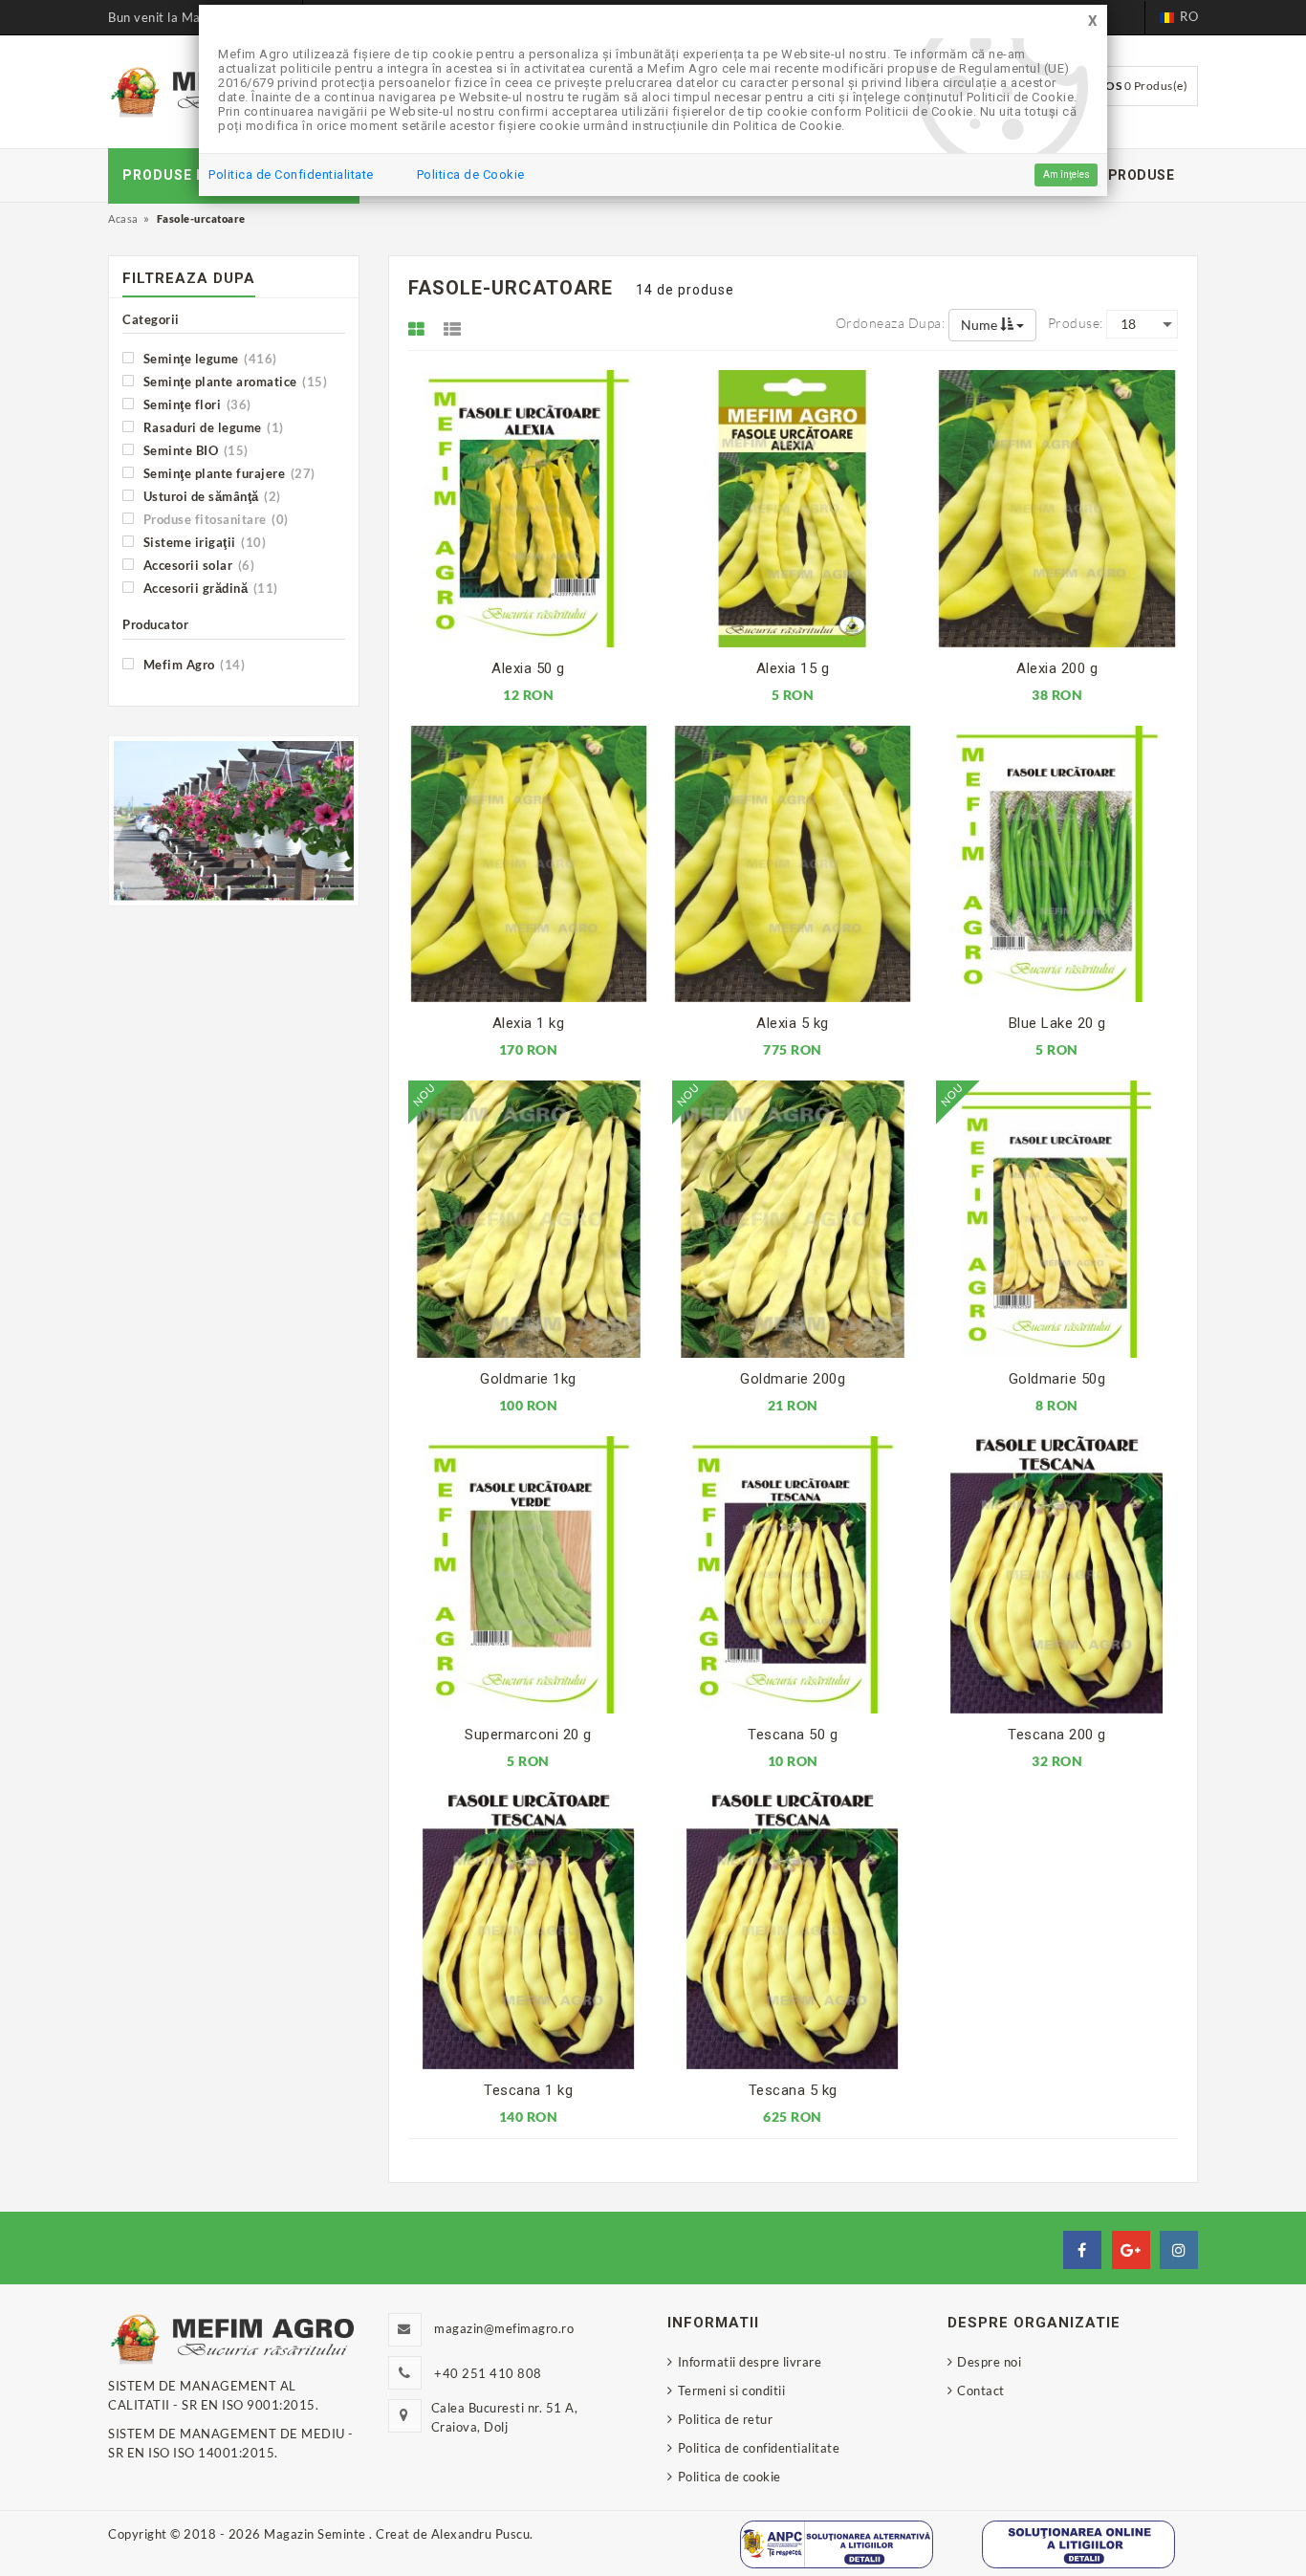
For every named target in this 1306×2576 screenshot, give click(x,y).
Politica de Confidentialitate (291, 175)
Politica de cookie (729, 2477)
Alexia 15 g (793, 668)
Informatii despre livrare (750, 2362)
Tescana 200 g (1057, 1735)
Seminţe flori (196, 404)
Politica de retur (725, 2419)
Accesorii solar (197, 565)
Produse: (1076, 323)
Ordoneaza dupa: (891, 323)
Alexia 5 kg (793, 1023)
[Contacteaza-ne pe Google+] (1131, 2250)
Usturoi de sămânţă (210, 496)
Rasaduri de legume (212, 427)
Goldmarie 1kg (528, 1379)
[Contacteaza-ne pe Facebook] (1082, 2250)
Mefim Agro (192, 664)
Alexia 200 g (1057, 668)
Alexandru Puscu (481, 2534)
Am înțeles (1067, 175)
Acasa (123, 218)
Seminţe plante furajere (228, 473)
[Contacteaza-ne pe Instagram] (1179, 2250)
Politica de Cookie (471, 175)
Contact (981, 2390)
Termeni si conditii (731, 2390)
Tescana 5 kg (793, 2090)
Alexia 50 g (528, 668)
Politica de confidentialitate (759, 2448)
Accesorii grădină (209, 588)
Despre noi (989, 2362)
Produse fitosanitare (214, 519)
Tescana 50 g (793, 1735)
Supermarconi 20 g (528, 1735)
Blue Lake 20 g (1057, 1023)
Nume (980, 325)
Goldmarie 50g (1057, 1379)
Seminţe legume (208, 358)
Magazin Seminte (316, 2534)
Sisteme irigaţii (203, 542)
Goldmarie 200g (793, 1379)
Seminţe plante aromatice (233, 381)
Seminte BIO (194, 450)
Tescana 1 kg (528, 2090)
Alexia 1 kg (529, 1023)
